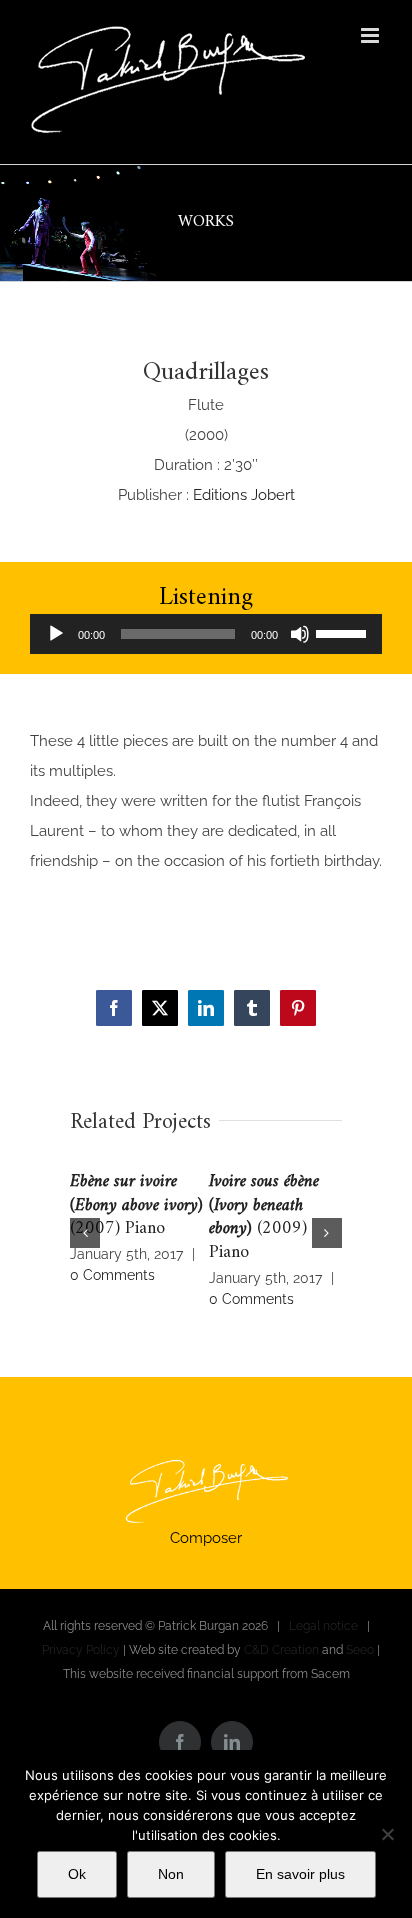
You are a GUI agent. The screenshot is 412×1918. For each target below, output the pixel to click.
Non (171, 1874)
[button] (85, 1233)
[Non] (387, 1834)
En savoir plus (300, 1874)
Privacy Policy (81, 1650)
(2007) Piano (136, 1205)
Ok (77, 1874)
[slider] (344, 632)
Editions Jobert (244, 495)
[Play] (56, 634)
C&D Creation (281, 1650)
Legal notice (323, 1626)
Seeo (360, 1650)
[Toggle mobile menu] (371, 35)
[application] (206, 634)
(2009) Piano (264, 1217)
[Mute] (300, 634)
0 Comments (112, 1275)
